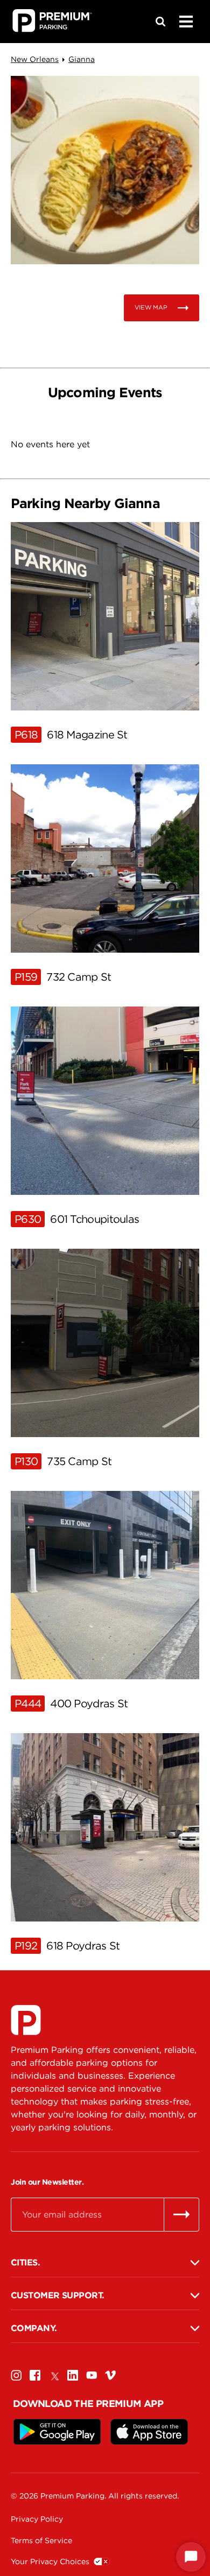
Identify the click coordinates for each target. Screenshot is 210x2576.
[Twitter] (54, 2376)
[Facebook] (35, 2376)
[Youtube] (92, 2376)
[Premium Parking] (26, 2020)
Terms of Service (41, 2540)
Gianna (82, 59)
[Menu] (186, 22)
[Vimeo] (110, 2376)
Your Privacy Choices (50, 2561)
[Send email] (181, 2214)
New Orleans (35, 59)
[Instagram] (16, 2376)
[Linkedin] (73, 2376)
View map (151, 307)
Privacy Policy (37, 2519)
